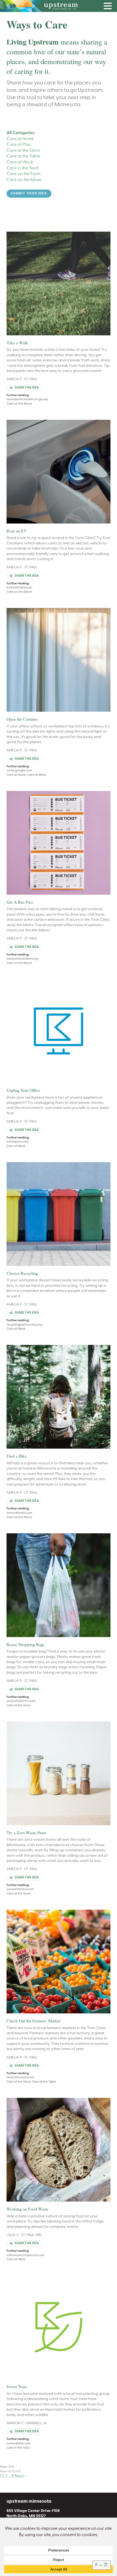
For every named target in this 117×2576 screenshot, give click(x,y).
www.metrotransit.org (22, 959)
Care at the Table (23, 156)
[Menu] (109, 7)
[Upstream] (59, 6)
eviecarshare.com (19, 588)
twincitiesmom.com (20, 2077)
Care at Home (20, 139)
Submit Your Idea (29, 194)
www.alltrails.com (19, 1513)
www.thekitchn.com (21, 1701)
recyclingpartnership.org (24, 1325)
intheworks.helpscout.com (25, 2255)
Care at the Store (23, 151)
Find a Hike (17, 1456)
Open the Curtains (22, 719)
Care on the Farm (24, 174)
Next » (20, 2476)
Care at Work (20, 162)
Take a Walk (17, 343)
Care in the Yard (22, 168)
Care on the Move (24, 180)
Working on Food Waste (27, 2209)
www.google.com (19, 771)
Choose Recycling (22, 1273)
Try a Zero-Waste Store (26, 1832)
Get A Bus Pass (20, 902)
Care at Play (19, 145)
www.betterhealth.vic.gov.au (27, 399)
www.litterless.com (20, 1889)
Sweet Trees (17, 2386)
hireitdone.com (17, 1142)
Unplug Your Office (23, 1090)
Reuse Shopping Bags (26, 1644)
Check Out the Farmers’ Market (33, 2021)
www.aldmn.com (19, 2443)
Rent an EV (17, 531)
